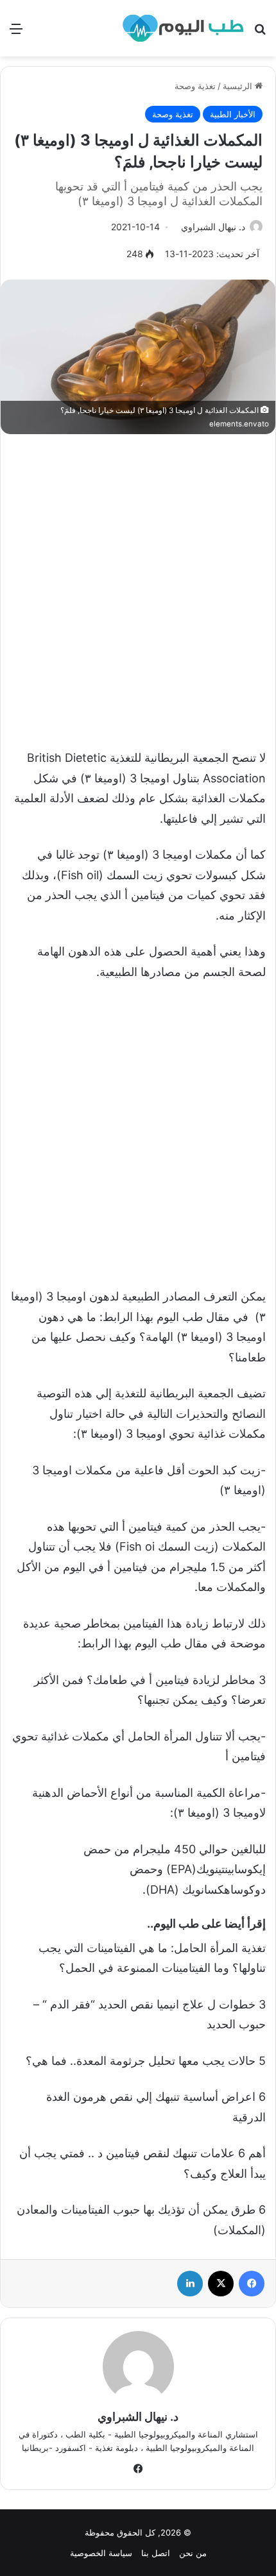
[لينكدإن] (190, 2284)
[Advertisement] (138, 585)
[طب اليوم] (183, 28)
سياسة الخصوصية (101, 2553)
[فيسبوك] (252, 2284)
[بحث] (260, 33)
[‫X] (221, 2284)
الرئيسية (239, 86)
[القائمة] (16, 33)
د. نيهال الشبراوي (213, 227)
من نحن (193, 2553)
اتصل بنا (156, 2553)
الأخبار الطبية (233, 114)
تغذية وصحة (195, 86)
